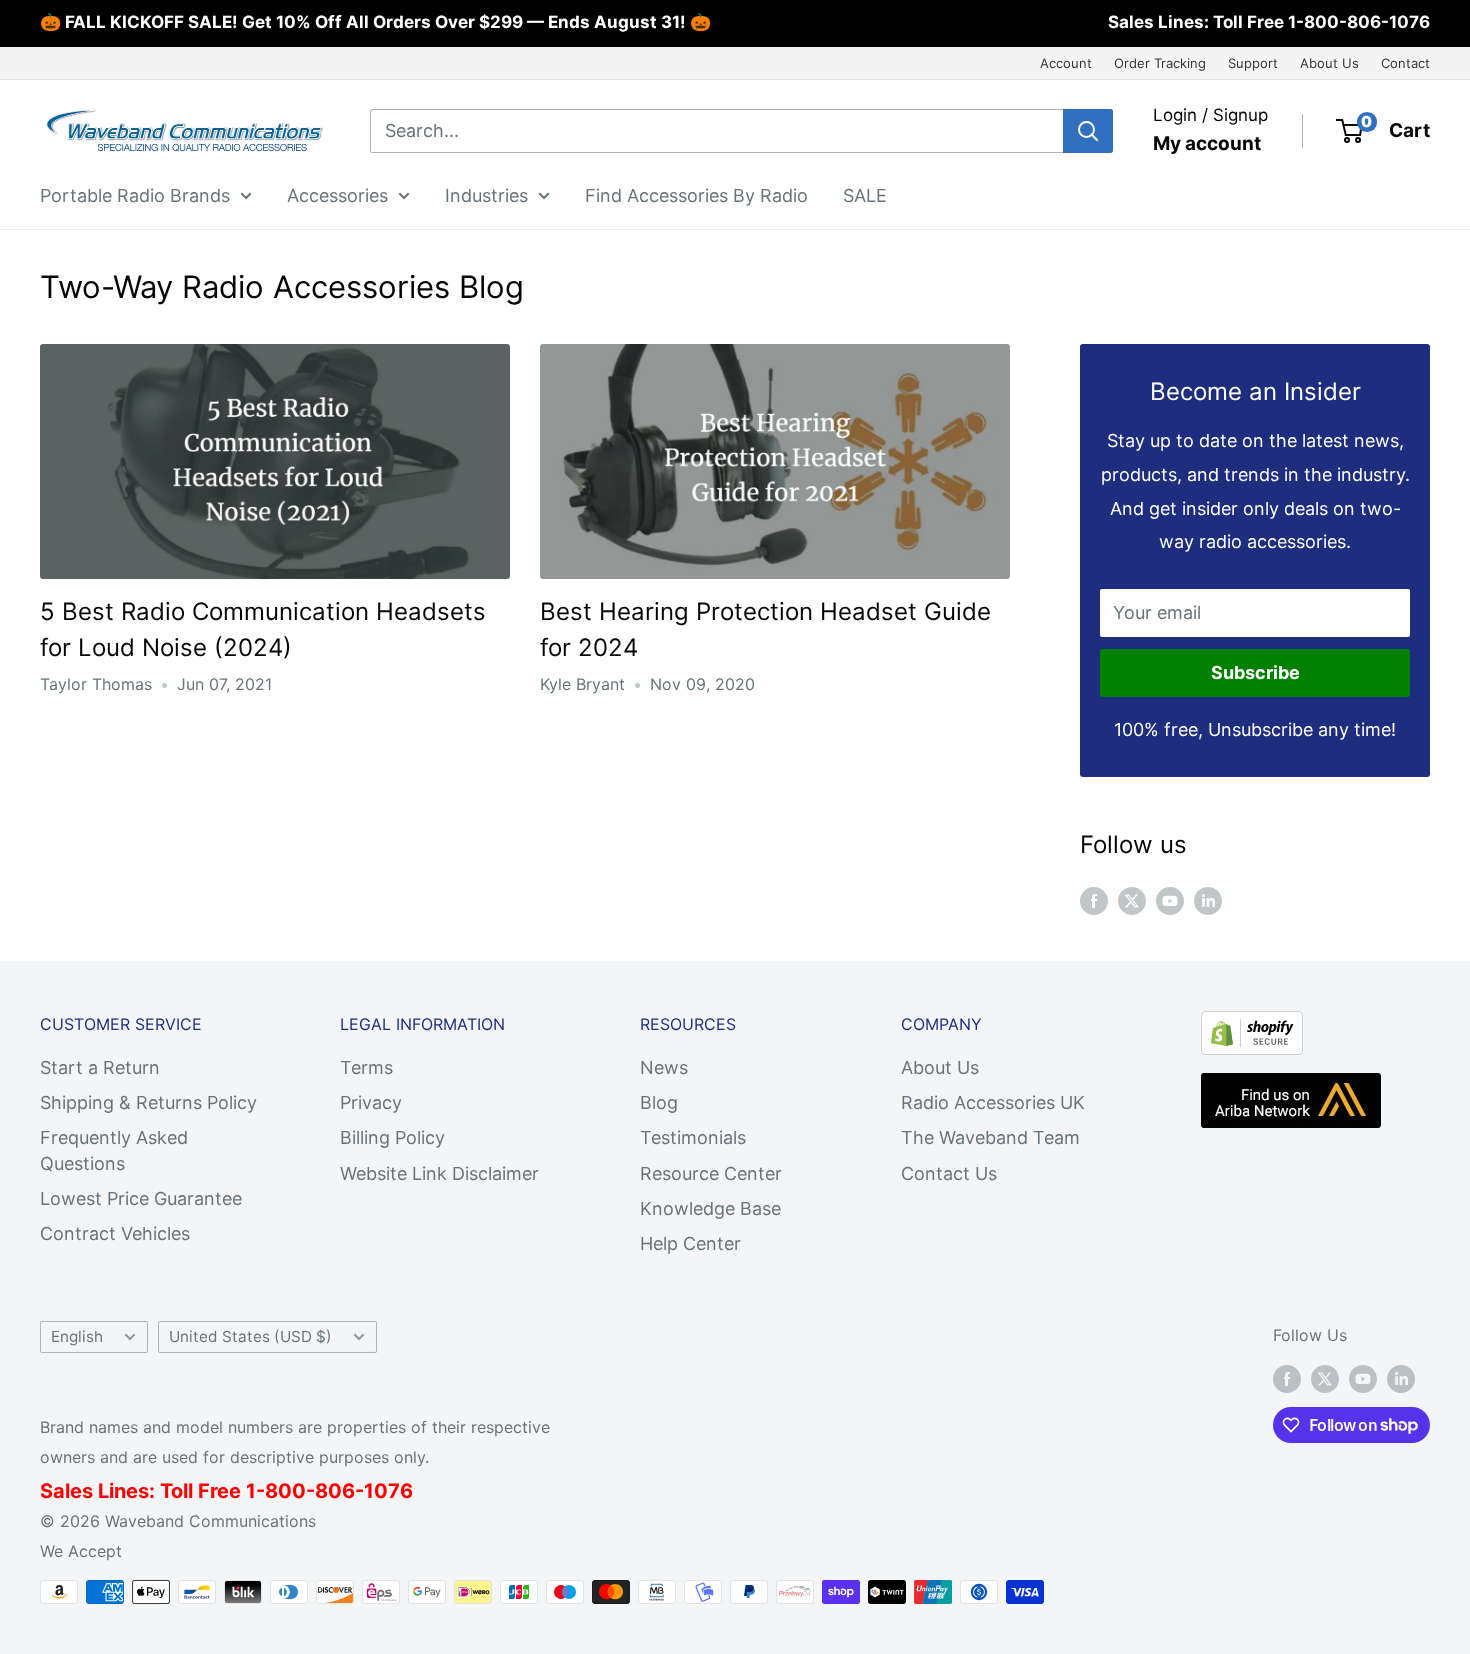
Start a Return (100, 1067)
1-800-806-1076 (1359, 22)
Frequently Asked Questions (114, 1150)
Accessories (337, 194)
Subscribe (1255, 672)
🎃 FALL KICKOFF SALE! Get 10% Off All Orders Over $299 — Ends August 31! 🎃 (375, 22)
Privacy (371, 1102)
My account (1207, 143)
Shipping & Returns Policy (148, 1102)
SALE (865, 194)
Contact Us (949, 1173)
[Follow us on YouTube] (1170, 900)
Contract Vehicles (115, 1233)
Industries (486, 194)
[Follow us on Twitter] (1132, 900)
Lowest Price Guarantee (141, 1198)
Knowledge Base (710, 1208)
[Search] (1088, 131)
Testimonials (693, 1137)
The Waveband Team (990, 1137)
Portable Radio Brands (135, 194)
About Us (1329, 63)
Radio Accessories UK (993, 1102)
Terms (366, 1067)
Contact (1405, 63)
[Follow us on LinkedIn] (1208, 900)
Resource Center (711, 1173)
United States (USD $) (250, 1336)
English (77, 1336)
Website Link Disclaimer (439, 1173)
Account (1066, 63)
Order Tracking (1160, 63)
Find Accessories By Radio (696, 194)
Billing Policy (392, 1137)
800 (285, 1491)
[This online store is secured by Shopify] (1252, 1027)
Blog (659, 1102)
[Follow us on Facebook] (1094, 900)
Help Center (690, 1243)
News (664, 1067)
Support (1253, 63)
